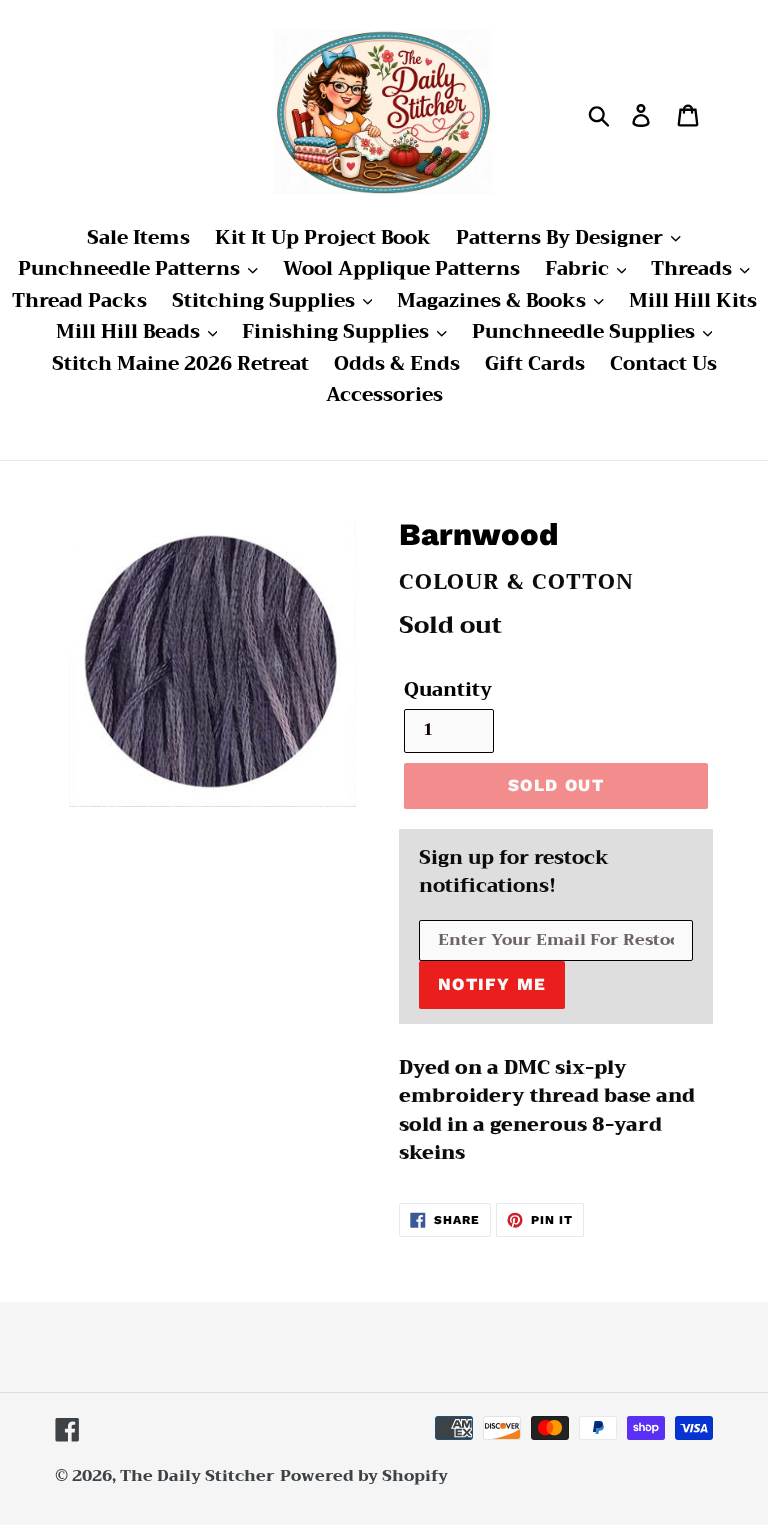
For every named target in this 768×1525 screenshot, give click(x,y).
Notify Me (492, 984)
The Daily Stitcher (197, 1476)
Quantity (448, 690)
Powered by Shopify (364, 1476)
